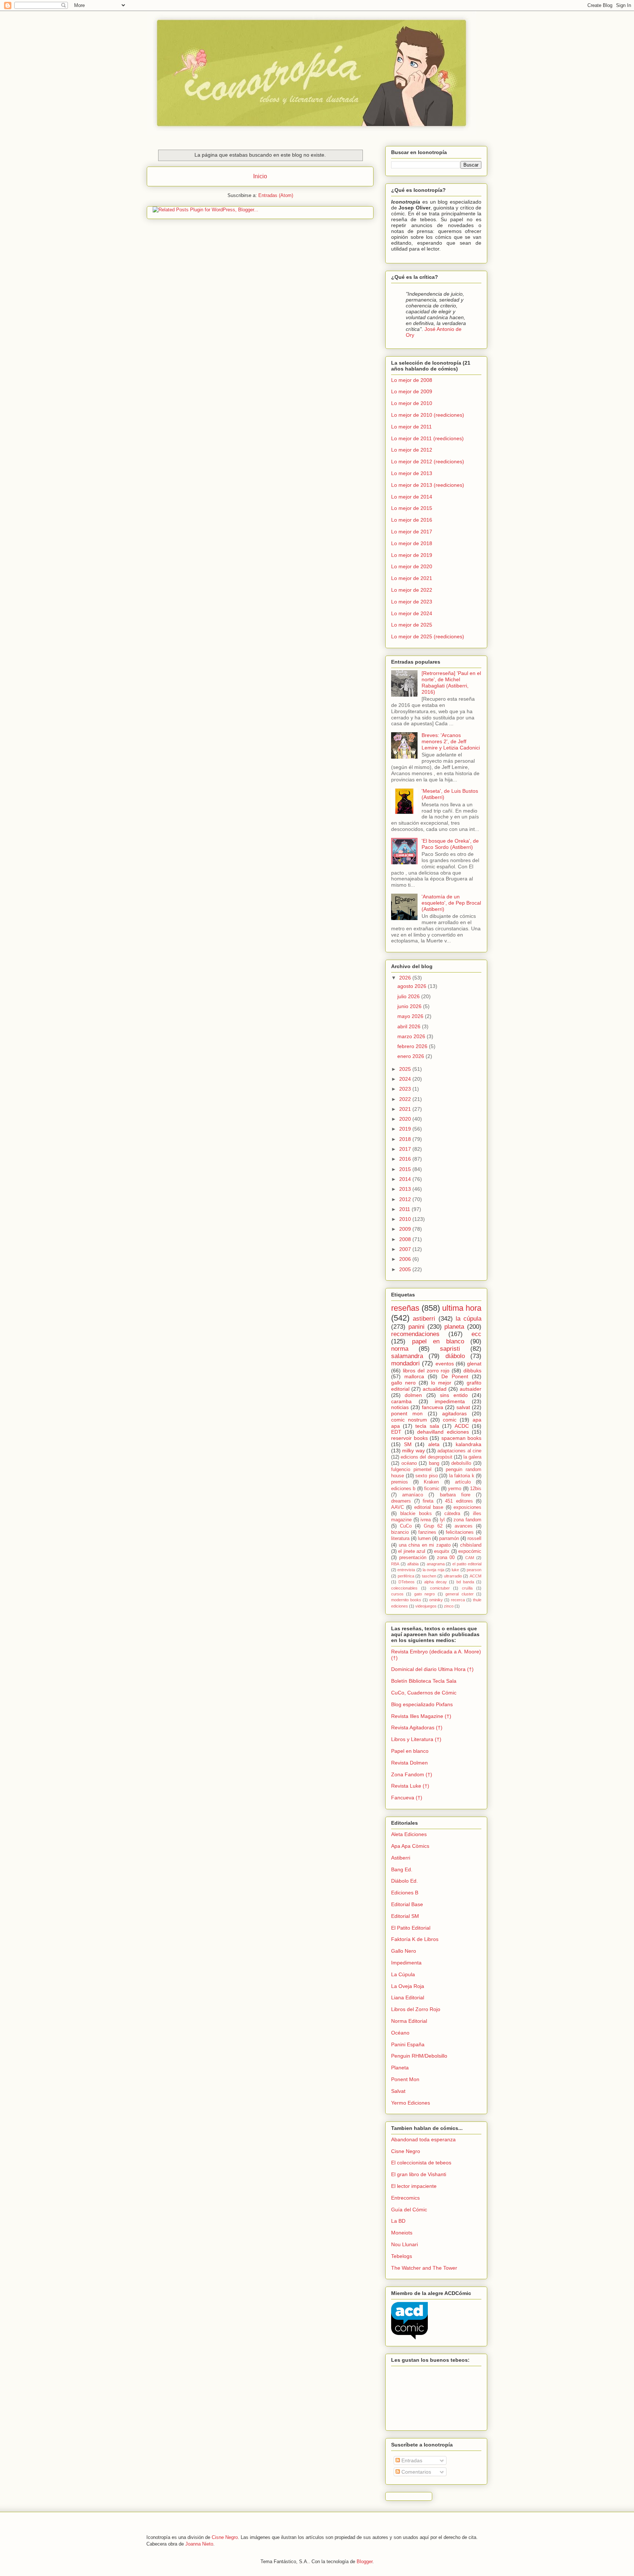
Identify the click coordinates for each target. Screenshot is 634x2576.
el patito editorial (467, 1564)
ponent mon (407, 1413)
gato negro (425, 1594)
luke (455, 1570)
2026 (406, 978)
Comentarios (416, 2472)
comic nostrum (409, 1420)
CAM (470, 1558)
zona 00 (446, 1558)
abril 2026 (410, 1026)
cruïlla (467, 1588)
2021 (406, 1109)
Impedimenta (406, 1963)
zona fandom (467, 1520)
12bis (476, 1489)
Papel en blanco (410, 1751)
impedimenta (450, 1401)
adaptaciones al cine (459, 1451)
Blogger (365, 2562)
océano (409, 1463)
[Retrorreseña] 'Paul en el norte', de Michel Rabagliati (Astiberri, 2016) (451, 682)
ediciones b (403, 1489)
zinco (449, 1606)
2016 (406, 1159)
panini (416, 1327)
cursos (397, 1594)
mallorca (414, 1376)
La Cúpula (403, 1974)
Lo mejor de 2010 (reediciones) (428, 415)
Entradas (411, 2460)
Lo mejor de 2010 (412, 403)
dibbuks (472, 1371)
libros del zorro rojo (426, 1371)
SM (408, 1444)
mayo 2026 (411, 1016)
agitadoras (454, 1413)
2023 (406, 1089)
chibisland (471, 1545)
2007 (406, 1249)
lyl (442, 1520)
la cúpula (469, 1319)
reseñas (405, 1308)
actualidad (435, 1389)
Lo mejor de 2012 (412, 450)
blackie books (416, 1514)
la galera (472, 1457)
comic (450, 1420)
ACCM (475, 1576)
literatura (400, 1539)
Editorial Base (407, 1904)
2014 (406, 1179)
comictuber (440, 1588)
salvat (463, 1407)
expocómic (470, 1551)
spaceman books (462, 1438)
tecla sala (427, 1426)
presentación (413, 1558)
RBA (395, 1564)
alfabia (413, 1564)
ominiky (436, 1600)
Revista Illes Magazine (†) (421, 1716)
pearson (474, 1570)
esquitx (442, 1551)
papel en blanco (438, 1341)
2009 (406, 1229)
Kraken (431, 1482)
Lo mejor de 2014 (412, 497)
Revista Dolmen (409, 1763)
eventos (445, 1364)
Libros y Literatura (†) (416, 1739)
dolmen (413, 1395)
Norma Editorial (409, 2021)
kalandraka (469, 1444)
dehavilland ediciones (443, 1432)
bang (434, 1463)
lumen (424, 1539)
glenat (474, 1364)
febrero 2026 (413, 1046)
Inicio (260, 176)
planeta (454, 1327)
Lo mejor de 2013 (412, 473)
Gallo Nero (404, 1951)
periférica (406, 1576)
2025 (406, 1069)
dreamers (401, 1501)
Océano (400, 2033)
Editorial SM (405, 1916)
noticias (400, 1407)
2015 (406, 1169)
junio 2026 (410, 1006)
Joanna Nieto (199, 2544)
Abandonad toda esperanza (423, 2139)
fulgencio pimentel (411, 1470)
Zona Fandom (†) (412, 1774)
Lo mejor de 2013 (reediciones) (428, 485)
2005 (406, 1269)
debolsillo (461, 1463)
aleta (434, 1444)
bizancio (400, 1532)
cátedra (452, 1514)
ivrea (426, 1520)
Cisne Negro (406, 2151)
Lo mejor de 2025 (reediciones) (428, 636)
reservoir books (409, 1438)
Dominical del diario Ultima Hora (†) (432, 1669)
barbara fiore (455, 1495)
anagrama (436, 1564)
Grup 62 (433, 1526)
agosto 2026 (413, 986)
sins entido (454, 1395)
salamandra (407, 1356)
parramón (449, 1539)
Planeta (400, 2068)
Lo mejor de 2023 (412, 602)
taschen (429, 1576)
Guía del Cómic (409, 2210)
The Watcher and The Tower (424, 2268)
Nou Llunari (405, 2244)
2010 (406, 1219)
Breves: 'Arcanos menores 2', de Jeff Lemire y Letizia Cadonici (451, 741)
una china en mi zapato (425, 1545)
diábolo (455, 1356)
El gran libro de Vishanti (419, 2174)
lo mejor (441, 1383)
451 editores (459, 1501)
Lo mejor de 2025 (412, 625)
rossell (474, 1539)
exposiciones (467, 1507)
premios (400, 1482)
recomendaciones (415, 1334)
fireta (428, 1501)
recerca (458, 1600)
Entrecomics (405, 2198)
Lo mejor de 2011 (411, 427)
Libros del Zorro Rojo (416, 2009)
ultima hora (462, 1308)
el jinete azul (412, 1551)
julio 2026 (409, 996)
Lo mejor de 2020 (412, 566)
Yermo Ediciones (411, 2103)
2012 (406, 1199)
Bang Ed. (402, 1869)
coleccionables (404, 1588)
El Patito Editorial (411, 1928)
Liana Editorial (408, 1997)
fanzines (427, 1532)
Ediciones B (405, 1893)
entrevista (406, 1570)
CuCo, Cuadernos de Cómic (424, 1693)
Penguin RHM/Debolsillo (419, 2056)
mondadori (405, 1363)
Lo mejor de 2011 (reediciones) (427, 438)
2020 (406, 1119)
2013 (406, 1189)
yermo (455, 1489)
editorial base (429, 1507)
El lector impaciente (414, 2186)
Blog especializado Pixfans (422, 1704)
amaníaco (413, 1495)
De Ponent (455, 1376)
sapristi (450, 1349)
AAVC (398, 1507)
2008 (406, 1239)
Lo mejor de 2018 (412, 543)
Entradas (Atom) (276, 195)
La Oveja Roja (408, 1986)
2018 (406, 1139)
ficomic (432, 1489)
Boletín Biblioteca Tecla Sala (424, 1681)
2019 (406, 1129)
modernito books (406, 1600)
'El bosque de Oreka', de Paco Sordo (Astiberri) (450, 844)
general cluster (459, 1594)
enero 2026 (411, 1056)
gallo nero (403, 1383)
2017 (406, 1149)
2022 (406, 1099)
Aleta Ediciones (409, 1834)
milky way (413, 1451)
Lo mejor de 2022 (412, 590)
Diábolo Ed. (405, 1881)
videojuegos (426, 1606)
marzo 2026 (412, 1036)
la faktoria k (462, 1476)
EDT (396, 1432)
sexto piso (427, 1476)
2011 (405, 1209)
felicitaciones (460, 1532)
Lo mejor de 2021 (412, 578)
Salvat (398, 2091)
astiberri (424, 1319)
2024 (406, 1079)
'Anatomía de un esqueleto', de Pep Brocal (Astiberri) (451, 903)
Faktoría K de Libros (415, 1939)
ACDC (462, 1426)
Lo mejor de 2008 (412, 380)
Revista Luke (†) (410, 1786)
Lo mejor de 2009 (412, 391)
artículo (463, 1482)
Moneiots (402, 2233)
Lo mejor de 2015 (412, 508)
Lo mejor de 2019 (412, 555)
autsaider (471, 1389)
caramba (401, 1401)
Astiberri (401, 1858)
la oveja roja (433, 1570)
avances (464, 1526)
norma (400, 1349)
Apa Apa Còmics (410, 1846)
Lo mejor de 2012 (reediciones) (428, 461)
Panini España (408, 2044)
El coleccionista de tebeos (421, 2163)
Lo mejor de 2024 (412, 613)
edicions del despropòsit (426, 1457)
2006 (406, 1259)
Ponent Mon (405, 2079)
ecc (476, 1334)
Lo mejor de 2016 (412, 520)
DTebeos (407, 1582)
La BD (398, 2221)
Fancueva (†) (407, 1798)
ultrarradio (453, 1576)
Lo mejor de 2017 (412, 532)
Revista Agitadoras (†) (417, 1727)
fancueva (433, 1407)
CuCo (406, 1526)
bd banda (465, 1582)
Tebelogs (402, 2256)
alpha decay (436, 1582)
